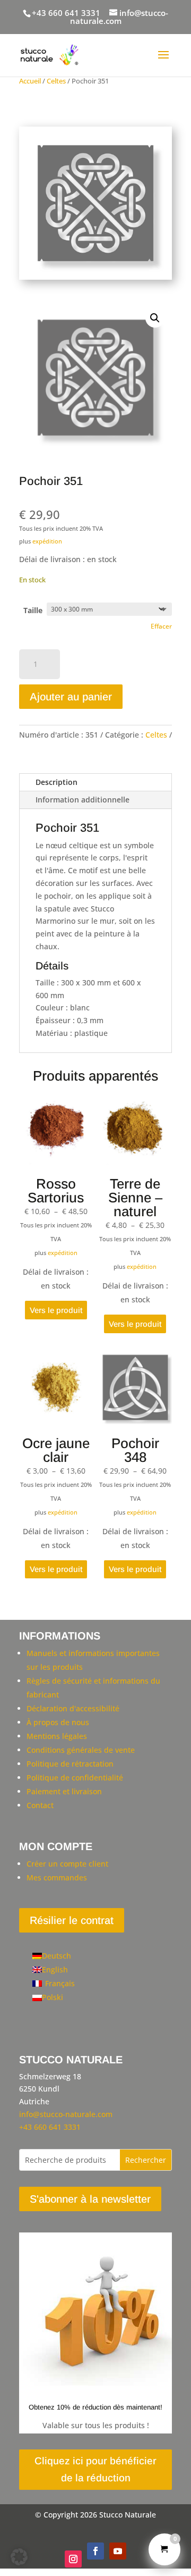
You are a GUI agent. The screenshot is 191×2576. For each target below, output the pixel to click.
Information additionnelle (83, 800)
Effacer (161, 626)
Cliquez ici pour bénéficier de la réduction (95, 2469)
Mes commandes (57, 1877)
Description (57, 782)
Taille (33, 610)
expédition (47, 541)
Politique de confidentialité (75, 1778)
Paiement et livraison (64, 1791)
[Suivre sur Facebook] (95, 2551)
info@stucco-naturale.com (66, 2114)
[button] (155, 318)
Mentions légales (57, 1736)
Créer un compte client (67, 1864)
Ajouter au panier (71, 697)
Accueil (30, 81)
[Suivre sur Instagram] (73, 2559)
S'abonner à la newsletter (90, 2199)
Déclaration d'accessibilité (73, 1708)
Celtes (56, 81)
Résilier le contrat (72, 1920)
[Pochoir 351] (95, 277)
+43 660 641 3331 (66, 13)
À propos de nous (58, 1722)
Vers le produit (56, 1310)
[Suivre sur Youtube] (118, 2551)
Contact (40, 1805)
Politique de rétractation (70, 1764)
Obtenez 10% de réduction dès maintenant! (95, 2407)
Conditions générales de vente (81, 1750)
